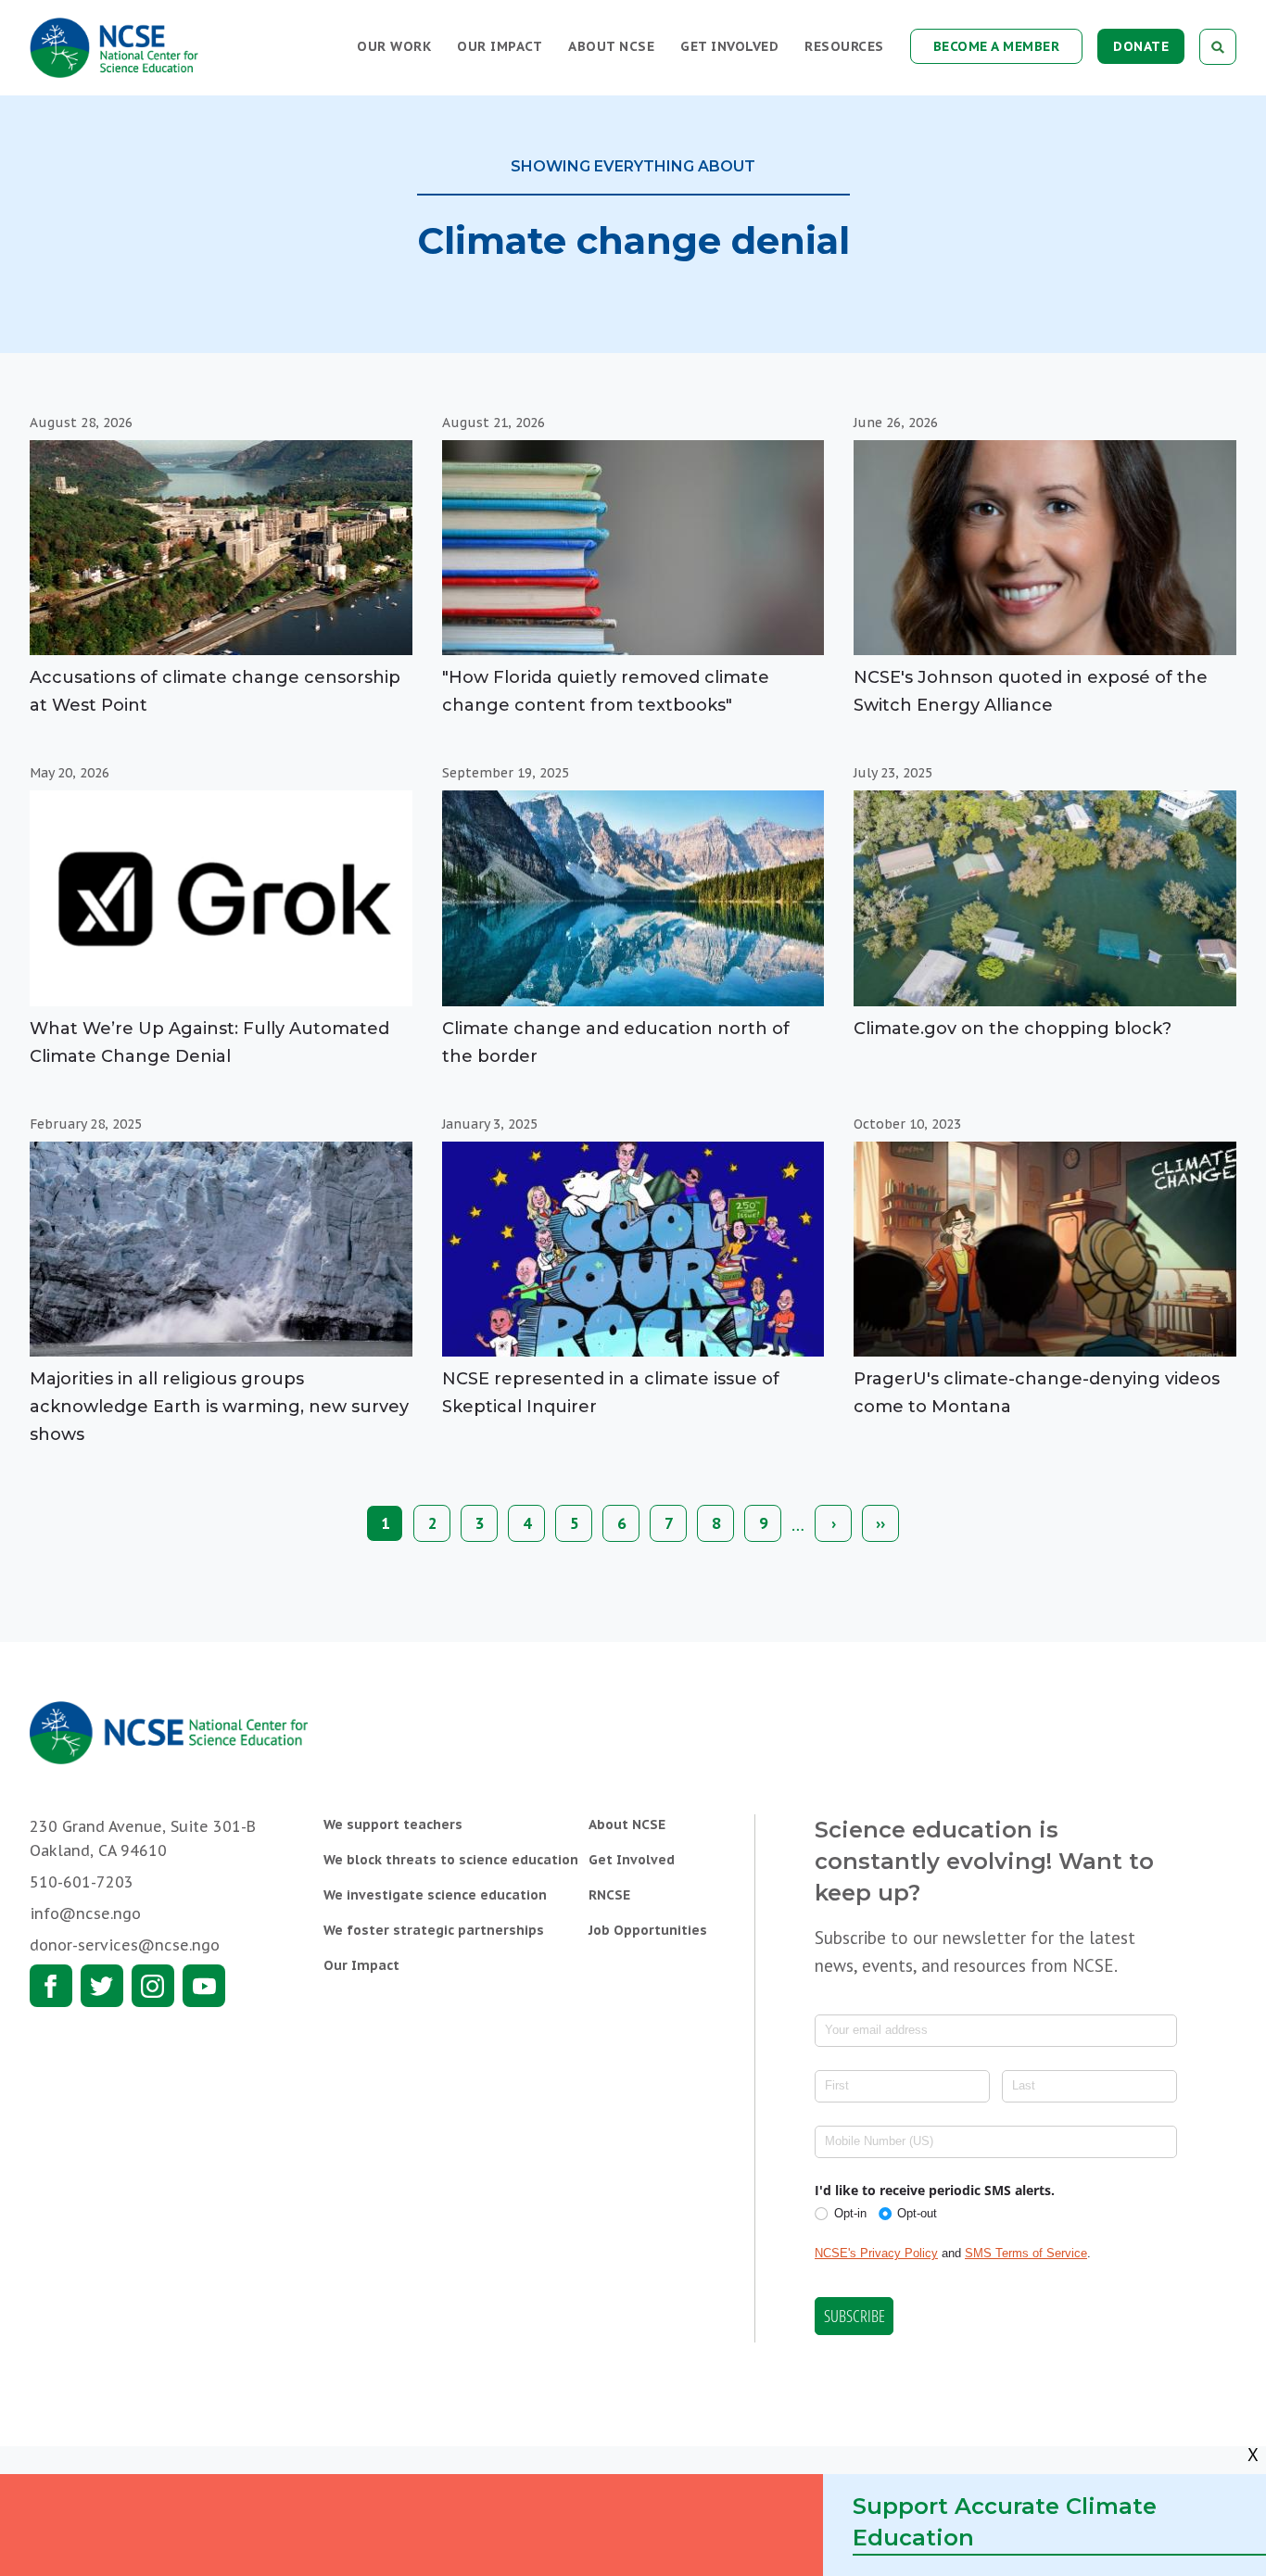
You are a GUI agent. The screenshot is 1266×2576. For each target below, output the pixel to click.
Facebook (51, 1986)
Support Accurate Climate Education (1005, 2522)
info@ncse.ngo (85, 1913)
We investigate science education (435, 1895)
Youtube (204, 1986)
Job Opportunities (648, 1930)
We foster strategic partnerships (434, 1930)
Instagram (153, 1986)
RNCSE (609, 1895)
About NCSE (611, 46)
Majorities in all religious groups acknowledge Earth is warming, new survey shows (219, 1407)
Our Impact (500, 46)
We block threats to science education (451, 1860)
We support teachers (393, 1825)
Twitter (102, 1986)
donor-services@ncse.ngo (125, 1945)
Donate (1141, 46)
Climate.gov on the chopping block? (1013, 1029)
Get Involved (729, 46)
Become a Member (997, 46)
